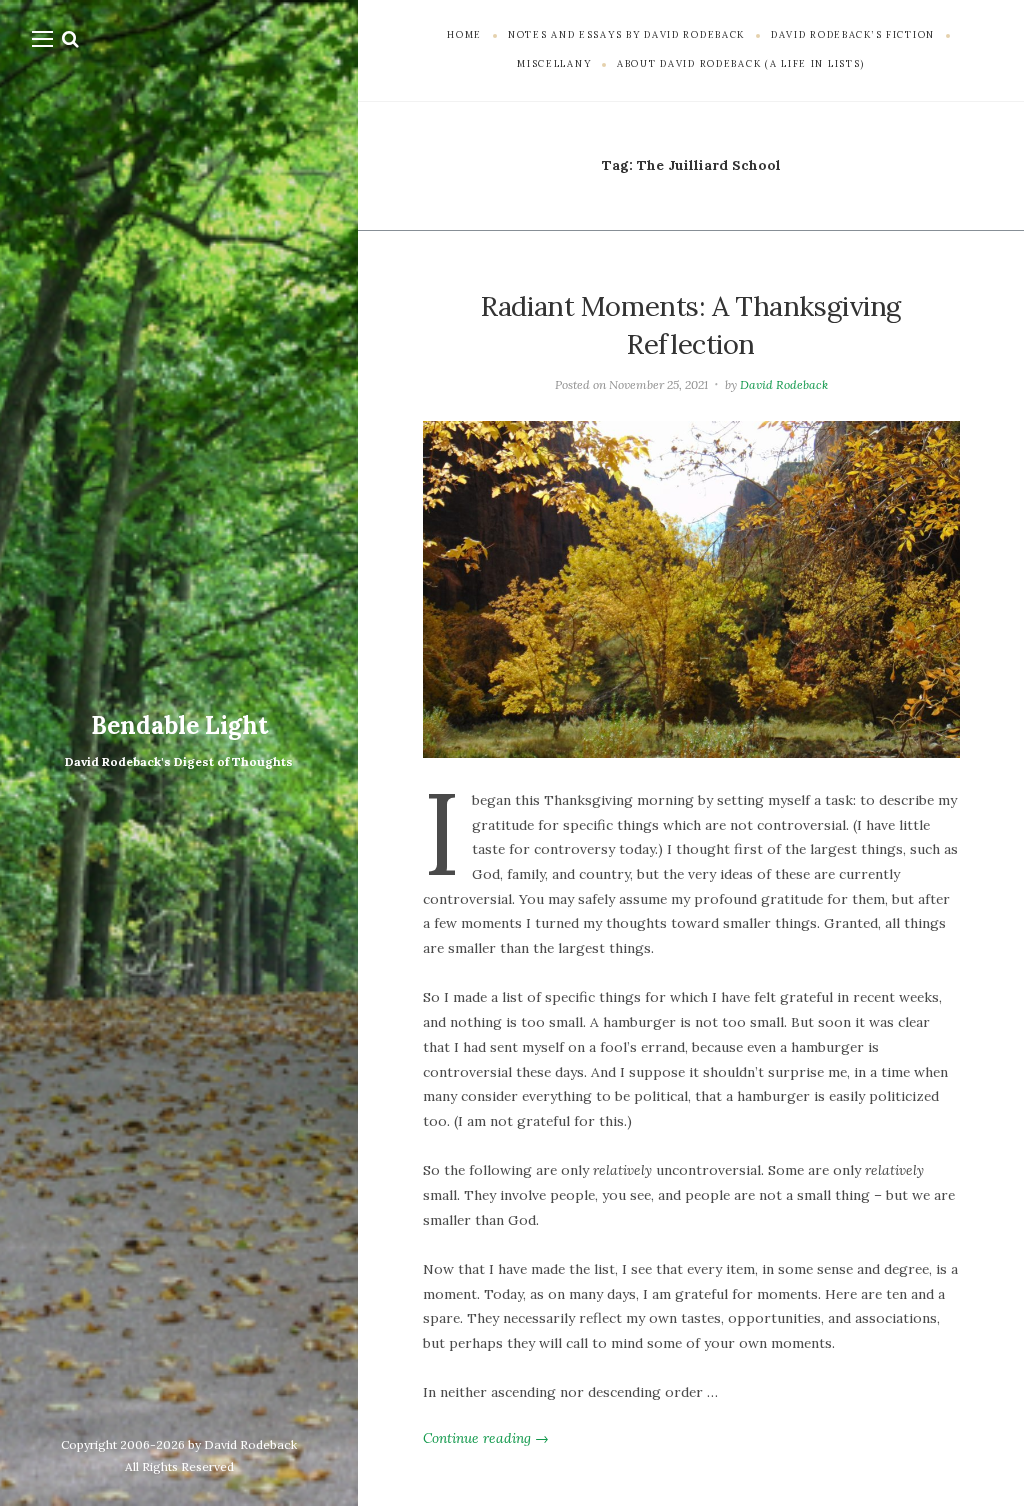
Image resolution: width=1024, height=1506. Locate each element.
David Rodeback (784, 384)
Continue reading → (486, 1438)
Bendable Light (179, 725)
